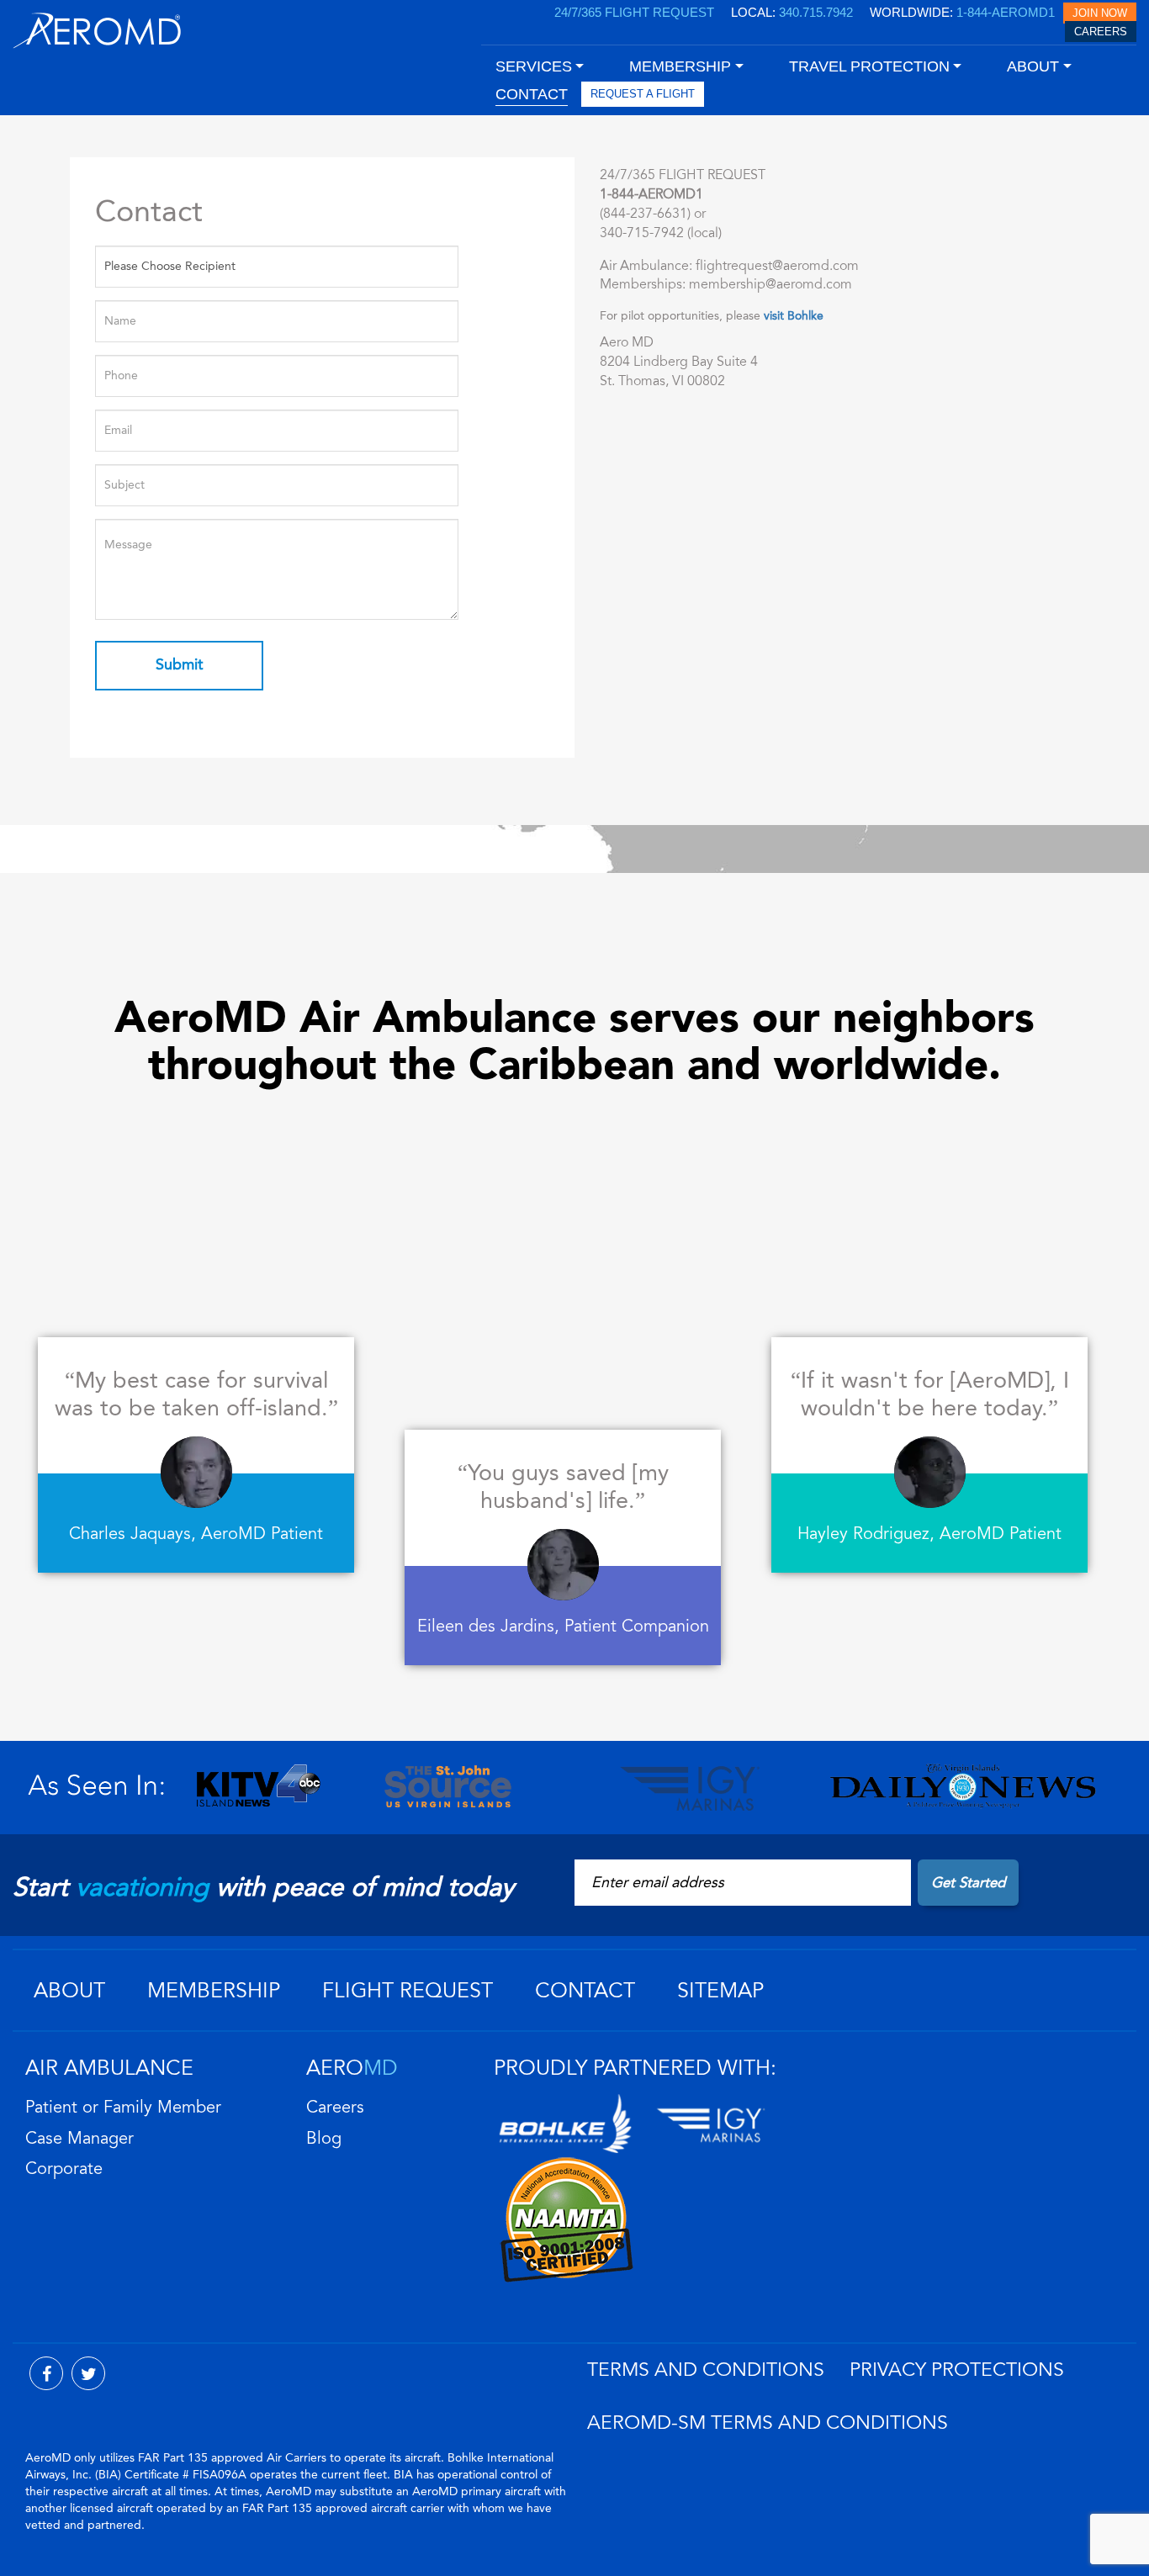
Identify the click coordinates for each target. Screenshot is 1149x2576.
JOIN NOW (1100, 13)
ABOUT (69, 1991)
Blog (324, 2139)
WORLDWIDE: (962, 12)
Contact (585, 1991)
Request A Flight (643, 94)
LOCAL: (792, 12)
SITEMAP (720, 1991)
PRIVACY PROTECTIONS (957, 2370)
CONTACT (532, 94)
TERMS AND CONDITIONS (706, 2370)
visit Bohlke (794, 316)
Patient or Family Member (123, 2108)
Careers (335, 2108)
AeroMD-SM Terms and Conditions (768, 2423)
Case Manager (79, 2139)
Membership (214, 1991)
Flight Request (408, 1991)
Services (534, 66)
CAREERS (1101, 32)
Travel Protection (869, 66)
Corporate (64, 2169)
